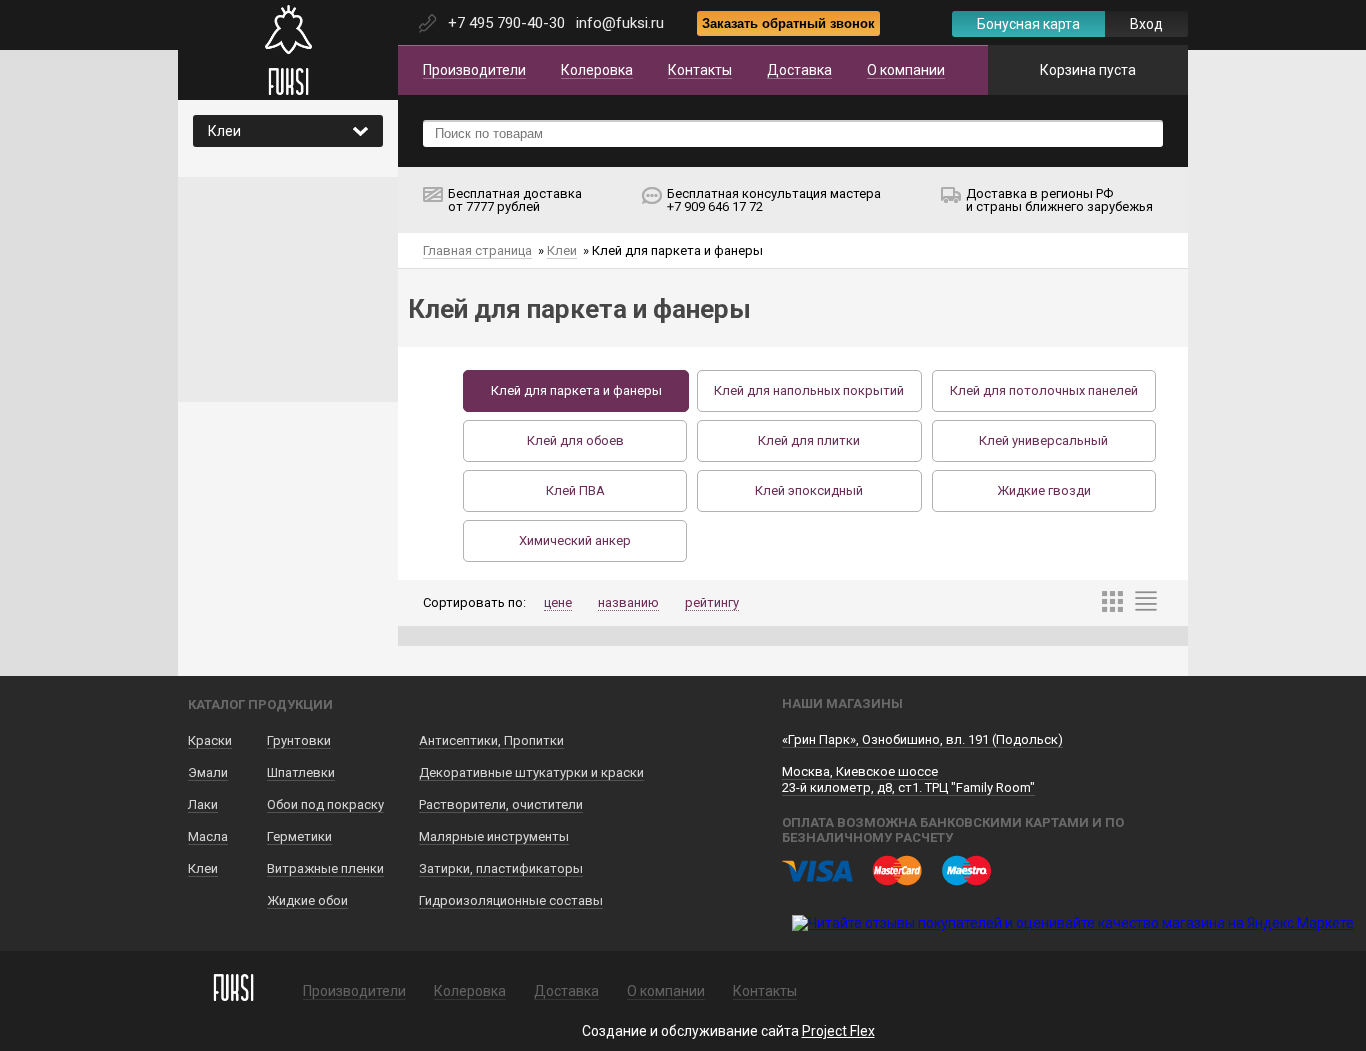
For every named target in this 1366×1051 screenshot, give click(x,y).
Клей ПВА (575, 490)
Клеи (562, 250)
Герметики (299, 836)
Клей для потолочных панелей (1044, 390)
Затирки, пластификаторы (501, 868)
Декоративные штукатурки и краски (531, 772)
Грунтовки (299, 740)
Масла (208, 836)
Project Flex (838, 1031)
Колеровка (597, 70)
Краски (210, 740)
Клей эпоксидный (809, 490)
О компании (906, 70)
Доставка (799, 70)
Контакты (700, 70)
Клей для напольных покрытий (809, 390)
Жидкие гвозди (1044, 490)
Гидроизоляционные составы (511, 900)
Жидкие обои (307, 900)
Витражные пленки (325, 868)
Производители (474, 70)
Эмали (208, 772)
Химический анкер (575, 540)
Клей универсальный (1043, 440)
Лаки (203, 804)
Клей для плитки (809, 440)
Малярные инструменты (494, 836)
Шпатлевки (301, 772)
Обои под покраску (325, 804)
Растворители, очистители (501, 804)
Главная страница (477, 250)
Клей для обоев (575, 440)
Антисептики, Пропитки (491, 740)
